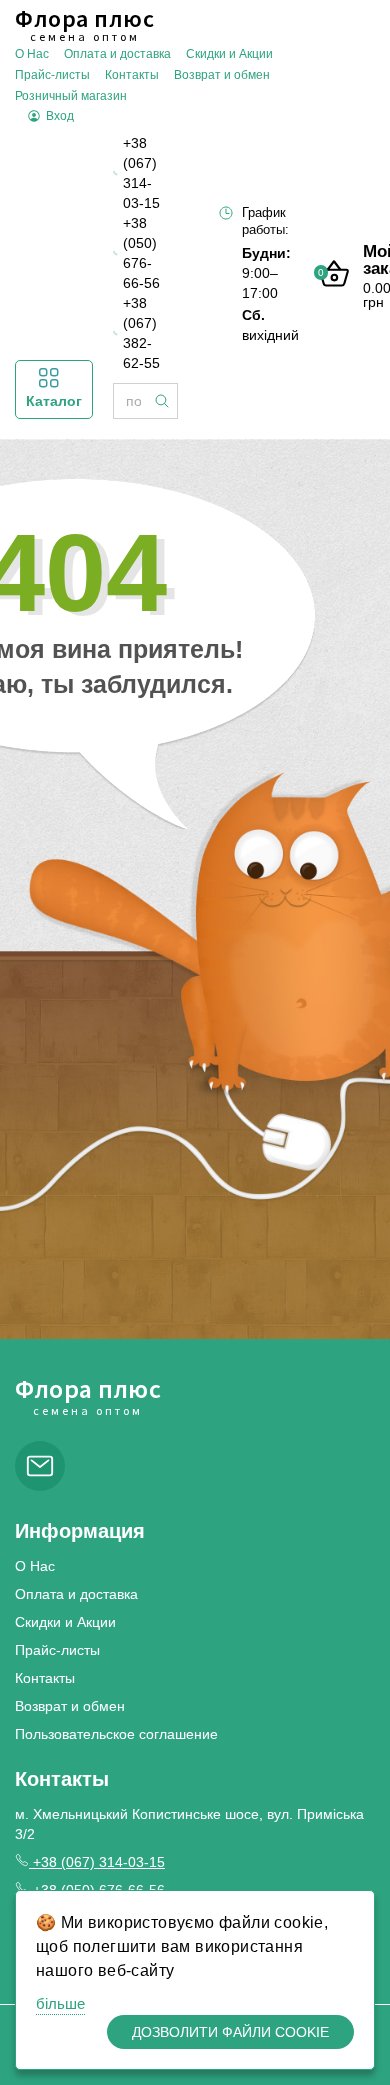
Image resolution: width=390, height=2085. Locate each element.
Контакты (132, 75)
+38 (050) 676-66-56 (141, 253)
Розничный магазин (71, 96)
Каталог (54, 401)
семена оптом (84, 25)
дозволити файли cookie (230, 2032)
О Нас (32, 54)
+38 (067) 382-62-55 (141, 333)
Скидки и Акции (229, 54)
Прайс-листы (52, 75)
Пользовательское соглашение (116, 1734)
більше (60, 2003)
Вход (60, 116)
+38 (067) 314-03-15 (141, 173)
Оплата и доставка (117, 54)
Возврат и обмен (222, 75)
